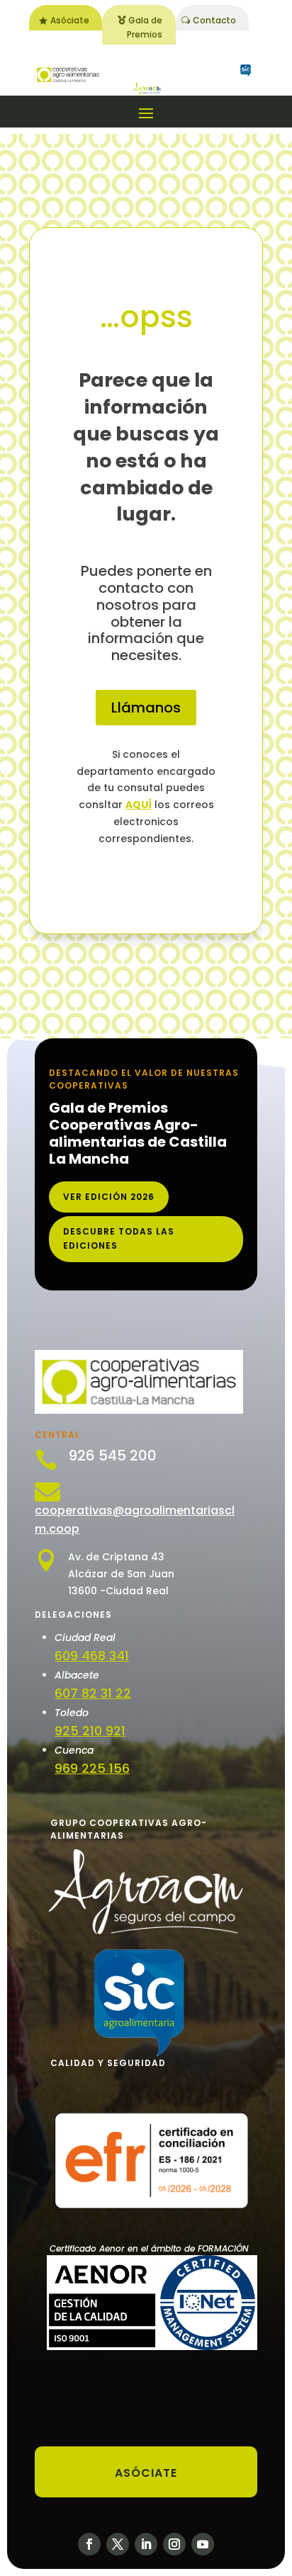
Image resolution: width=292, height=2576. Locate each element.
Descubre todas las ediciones (119, 1238)
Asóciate (70, 20)
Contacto (214, 20)
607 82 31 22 (93, 1693)
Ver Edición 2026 (109, 1197)
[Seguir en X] (118, 2544)
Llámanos (146, 708)
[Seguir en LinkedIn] (146, 2544)
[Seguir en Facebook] (89, 2544)
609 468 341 (92, 1656)
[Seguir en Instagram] (174, 2544)
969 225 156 (92, 1768)
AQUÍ (139, 805)
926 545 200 (112, 1456)
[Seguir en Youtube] (203, 2544)
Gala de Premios (145, 27)
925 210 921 (90, 1731)
